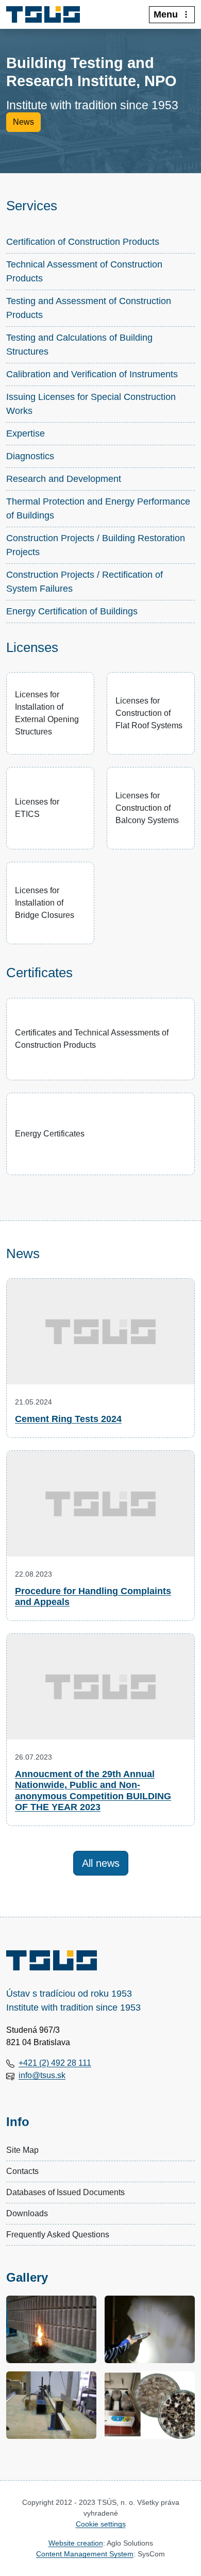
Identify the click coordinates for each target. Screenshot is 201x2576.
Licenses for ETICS (37, 808)
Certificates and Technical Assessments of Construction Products (92, 1039)
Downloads (27, 2213)
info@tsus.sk (42, 2075)
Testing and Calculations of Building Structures (79, 345)
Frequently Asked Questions (58, 2235)
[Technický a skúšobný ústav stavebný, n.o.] (47, 14)
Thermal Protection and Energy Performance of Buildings (98, 508)
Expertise (26, 433)
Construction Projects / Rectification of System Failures (85, 582)
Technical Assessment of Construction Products (84, 271)
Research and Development (64, 479)
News (23, 122)
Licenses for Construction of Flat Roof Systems (149, 713)
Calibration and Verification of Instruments (92, 374)
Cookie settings (101, 2524)
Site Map (22, 2150)
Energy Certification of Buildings (72, 611)
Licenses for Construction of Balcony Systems (147, 808)
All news (101, 1863)
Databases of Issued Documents (65, 2192)
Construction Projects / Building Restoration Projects (96, 545)
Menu (166, 14)
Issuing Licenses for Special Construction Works (91, 404)
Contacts (22, 2171)
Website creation (76, 2543)
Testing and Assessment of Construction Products (89, 308)
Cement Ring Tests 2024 (68, 1419)
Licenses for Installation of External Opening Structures (47, 713)
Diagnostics (30, 456)
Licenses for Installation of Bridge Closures (45, 903)
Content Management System (85, 2554)
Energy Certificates (50, 1134)
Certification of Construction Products (83, 242)
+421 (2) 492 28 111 (55, 2063)
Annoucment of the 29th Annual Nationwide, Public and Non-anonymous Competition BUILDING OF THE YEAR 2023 (93, 1791)
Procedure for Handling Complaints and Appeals (93, 1597)
